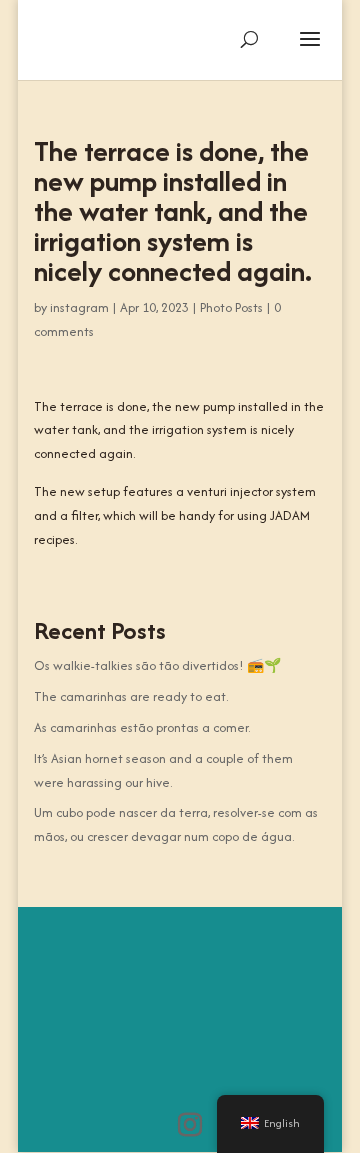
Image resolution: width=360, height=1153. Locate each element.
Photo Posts (231, 307)
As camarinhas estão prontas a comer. (142, 727)
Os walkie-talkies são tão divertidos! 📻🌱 (157, 665)
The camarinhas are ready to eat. (131, 696)
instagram (79, 307)
